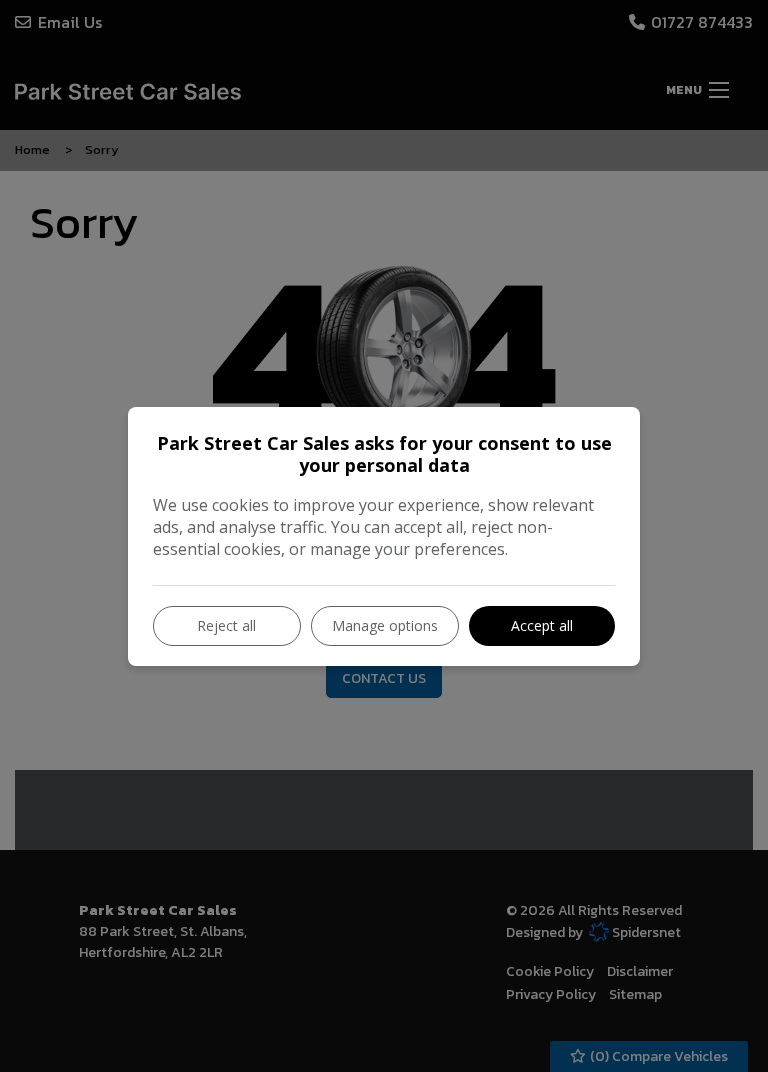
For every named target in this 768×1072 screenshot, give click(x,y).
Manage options (385, 625)
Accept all (542, 625)
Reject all (226, 625)
